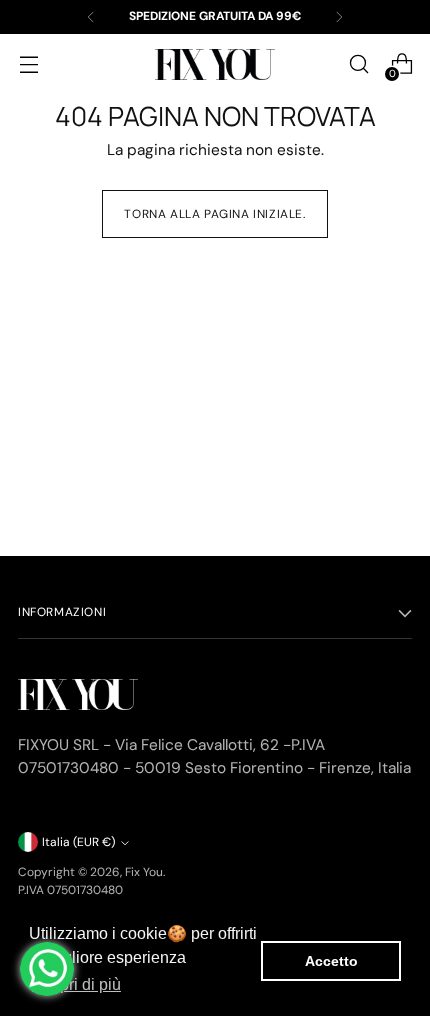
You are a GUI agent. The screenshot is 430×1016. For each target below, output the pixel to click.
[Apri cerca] (358, 64)
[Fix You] (215, 64)
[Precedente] (91, 17)
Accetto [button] (331, 961)
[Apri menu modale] (28, 64)
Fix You (144, 872)
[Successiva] (339, 17)
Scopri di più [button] (76, 984)
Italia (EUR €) (78, 842)
